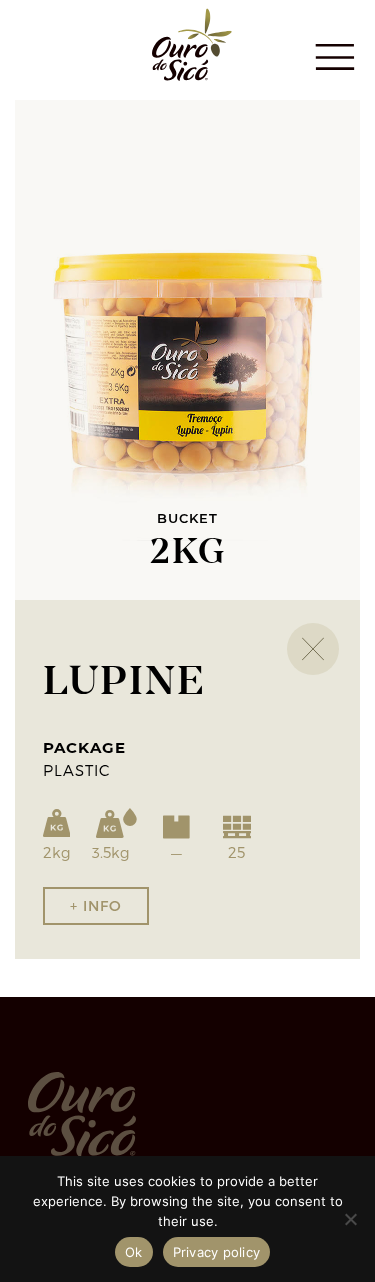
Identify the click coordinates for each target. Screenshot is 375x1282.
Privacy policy (217, 1252)
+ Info (96, 905)
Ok (134, 1252)
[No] (350, 1219)
